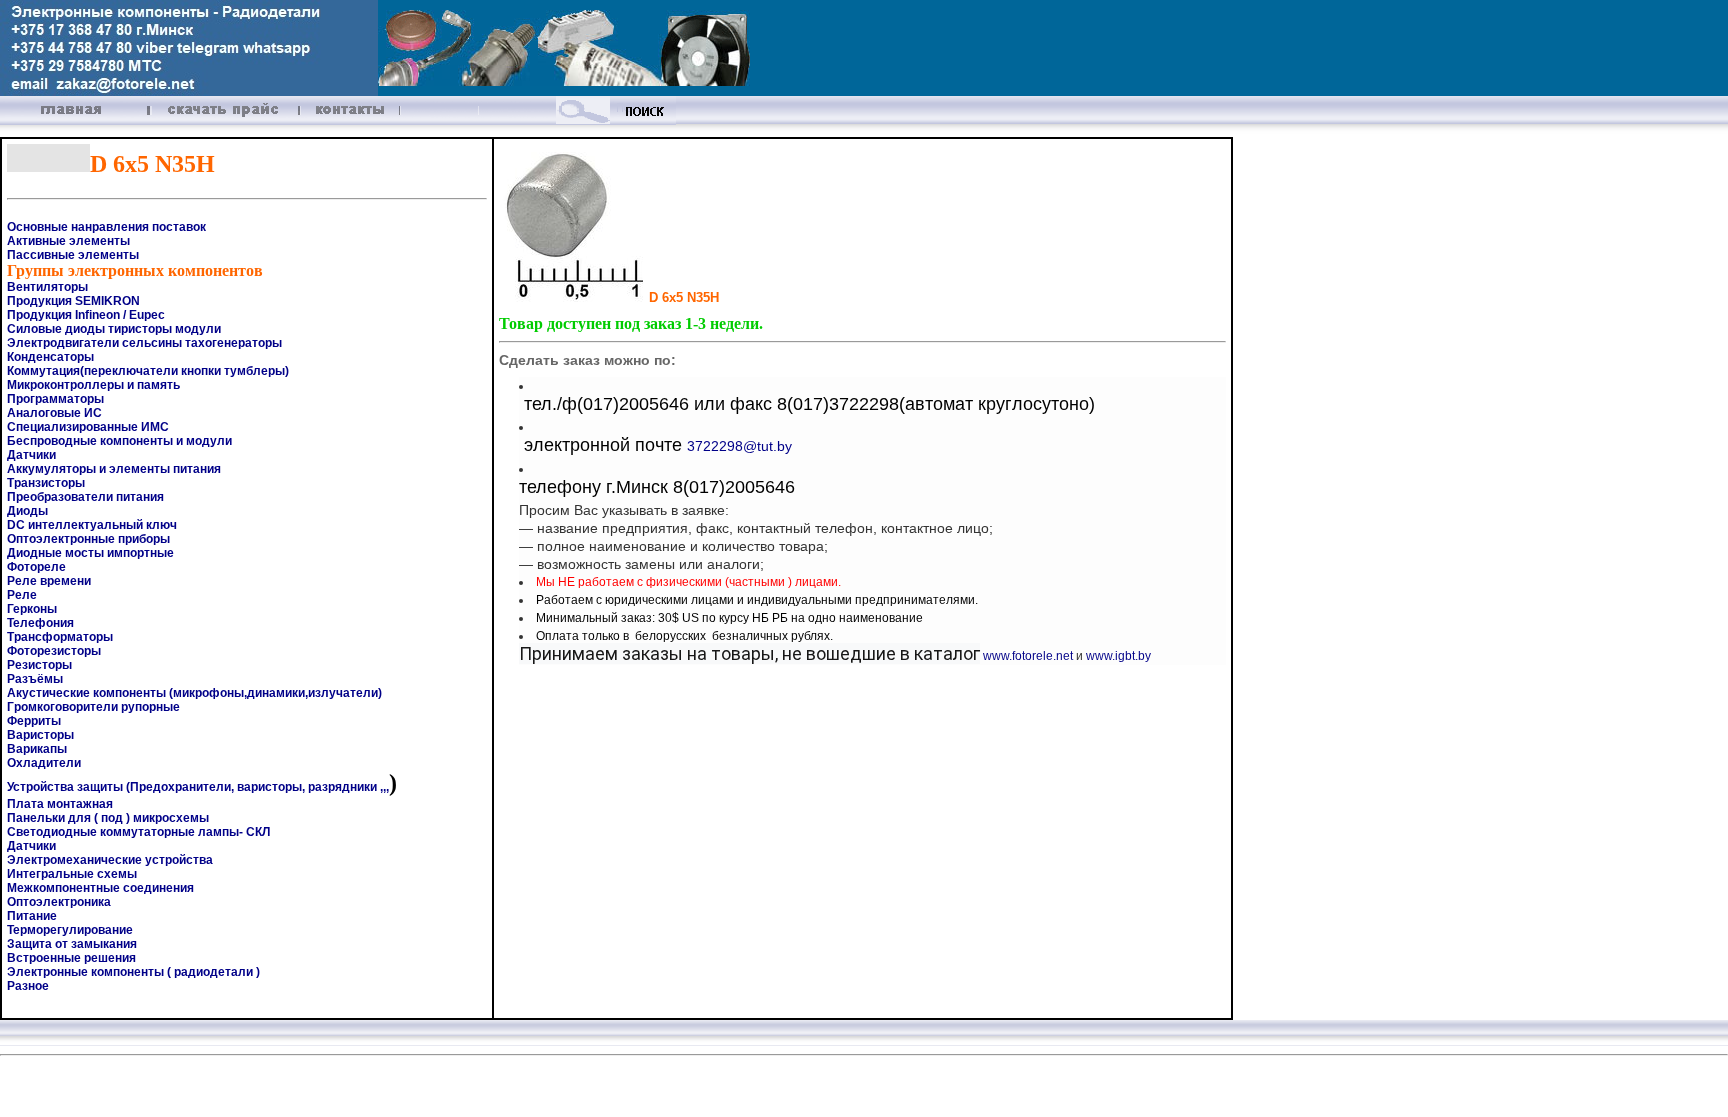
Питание (32, 916)
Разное (28, 986)
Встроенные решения (71, 958)
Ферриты (34, 721)
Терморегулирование (70, 930)
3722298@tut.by (739, 446)
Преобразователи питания (85, 497)
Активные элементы (68, 241)
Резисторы (39, 665)
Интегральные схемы (72, 874)
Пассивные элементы (73, 255)
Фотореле (36, 567)
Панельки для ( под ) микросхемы (108, 818)
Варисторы (40, 735)
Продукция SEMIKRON (73, 301)
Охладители (44, 763)
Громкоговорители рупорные (93, 707)
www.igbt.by (1118, 656)
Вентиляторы (47, 287)
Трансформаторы (60, 637)
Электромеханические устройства (110, 860)
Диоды (27, 511)
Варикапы (37, 749)
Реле (22, 595)
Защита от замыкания (72, 944)
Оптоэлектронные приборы (88, 539)
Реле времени (49, 581)
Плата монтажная (60, 804)
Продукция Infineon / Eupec (86, 315)
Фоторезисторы (54, 651)
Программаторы (55, 399)
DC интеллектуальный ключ (92, 525)
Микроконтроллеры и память (93, 385)
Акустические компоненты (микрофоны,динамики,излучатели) (194, 693)
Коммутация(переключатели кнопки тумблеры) (148, 371)
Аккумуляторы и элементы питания (114, 469)
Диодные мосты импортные (90, 553)
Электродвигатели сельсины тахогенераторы (144, 343)
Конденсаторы (50, 357)
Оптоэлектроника (59, 902)
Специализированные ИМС (88, 427)
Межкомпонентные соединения (100, 888)
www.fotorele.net (1028, 656)
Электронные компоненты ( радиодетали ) (133, 972)
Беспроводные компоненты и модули (119, 441)
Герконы (32, 609)
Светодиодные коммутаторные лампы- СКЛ (138, 832)
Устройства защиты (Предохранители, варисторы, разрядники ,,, (198, 787)
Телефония (40, 623)
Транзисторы (46, 483)
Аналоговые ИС (54, 413)
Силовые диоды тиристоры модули (114, 329)
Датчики (31, 455)
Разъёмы (35, 679)
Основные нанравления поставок (106, 227)
